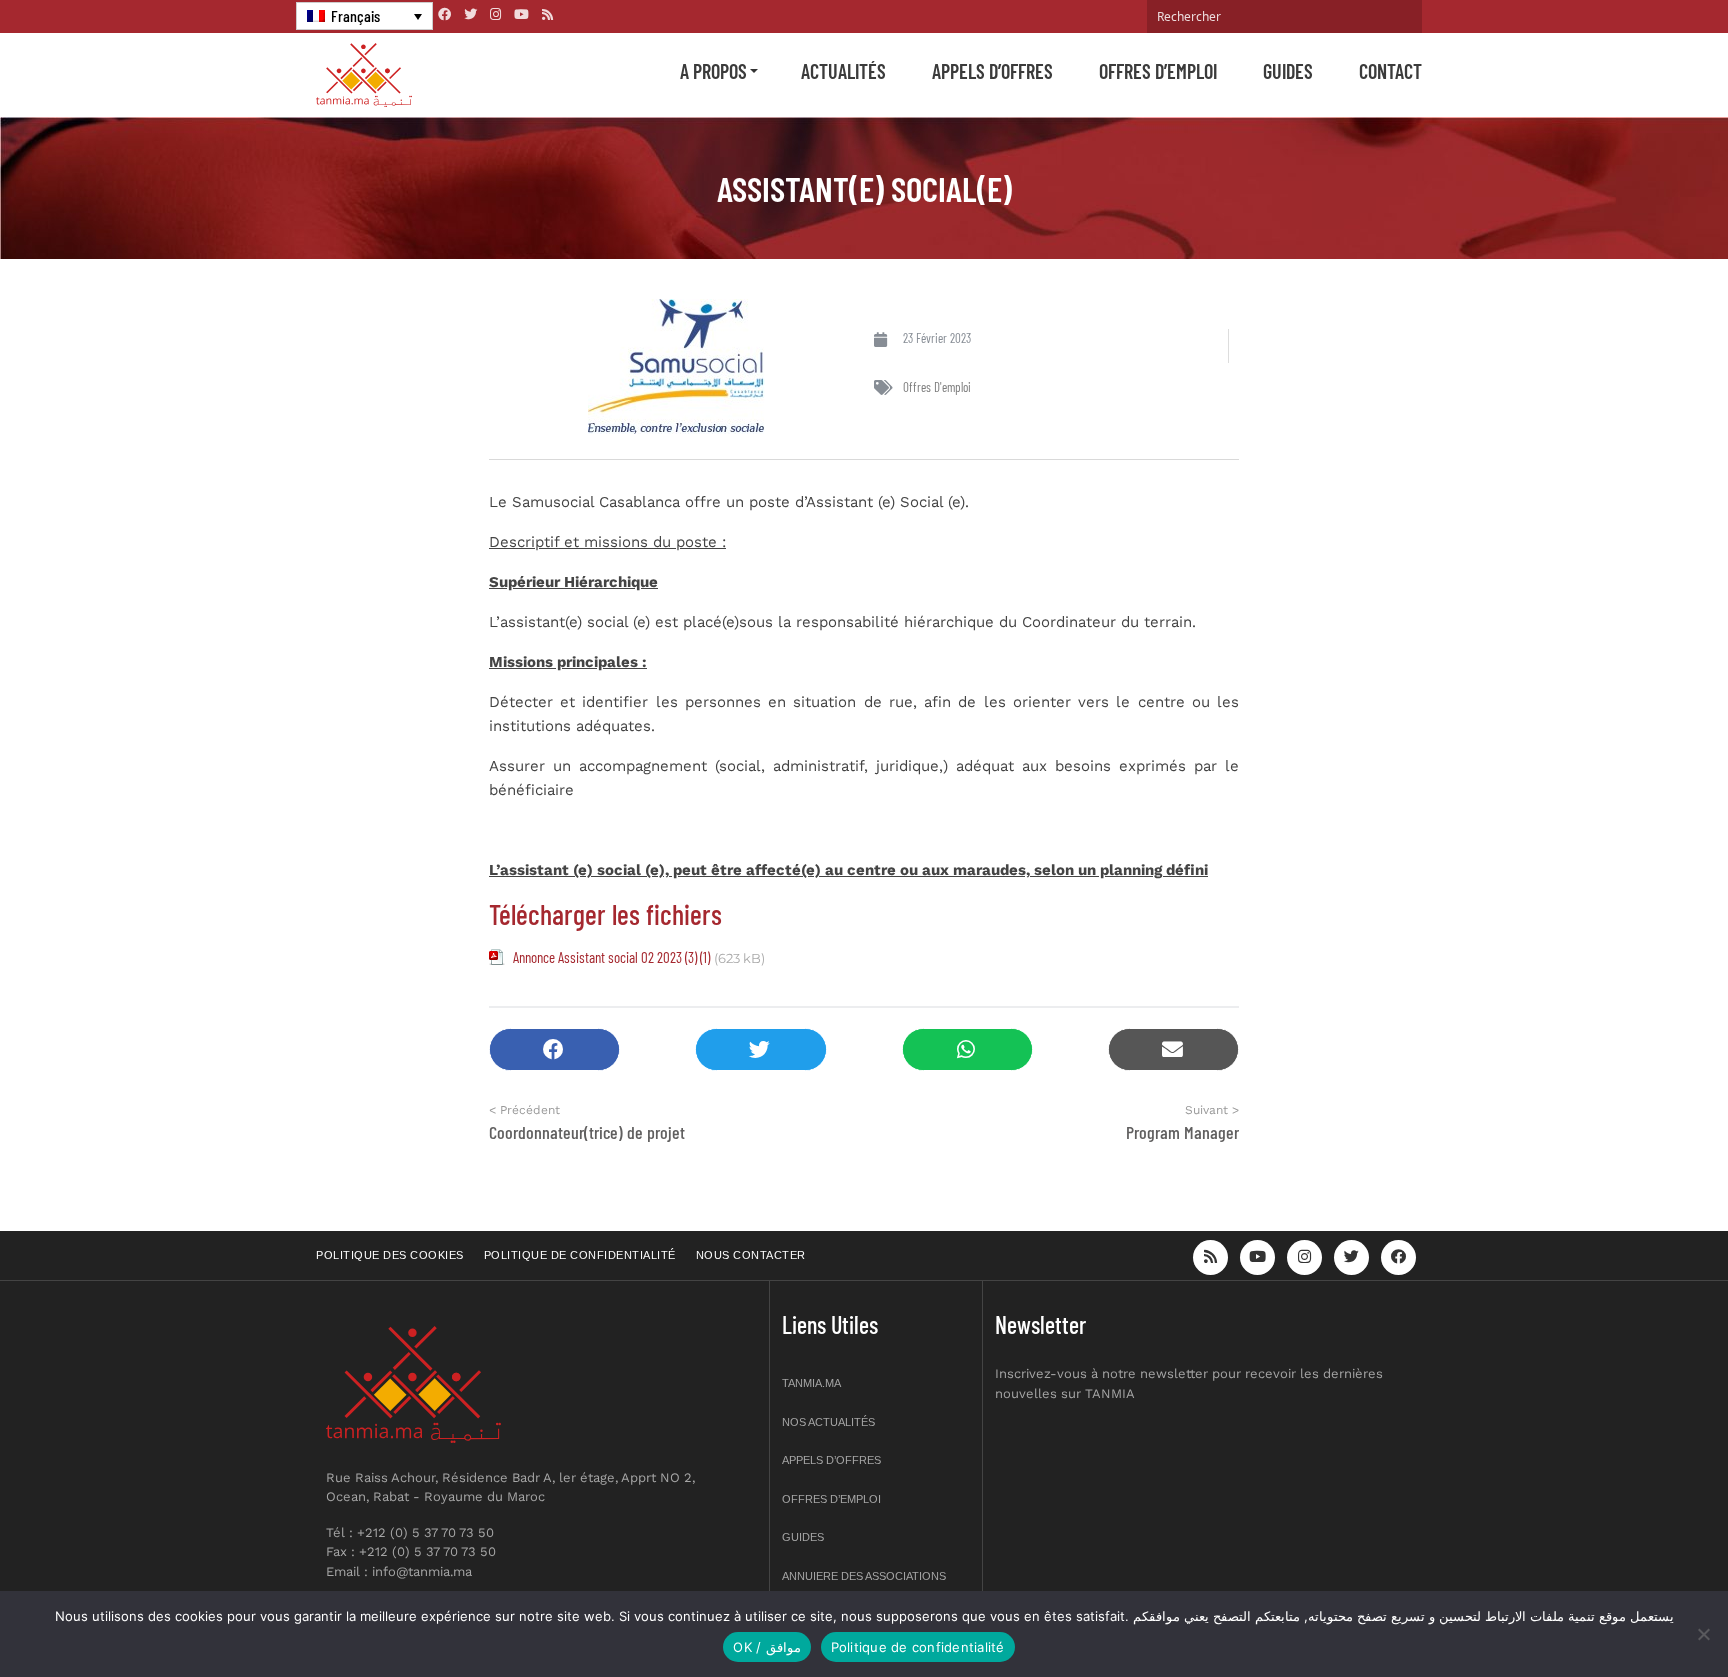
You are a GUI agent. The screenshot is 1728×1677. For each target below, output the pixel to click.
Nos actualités (828, 1422)
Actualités (843, 71)
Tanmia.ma (811, 1383)
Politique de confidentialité (580, 1255)
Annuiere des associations (864, 1576)
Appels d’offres (992, 71)
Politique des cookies (390, 1255)
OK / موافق (766, 1647)
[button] (554, 1049)
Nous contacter (751, 1255)
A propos (713, 71)
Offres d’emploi (1158, 71)
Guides (1288, 71)
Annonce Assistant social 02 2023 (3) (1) (611, 957)
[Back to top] (1643, 1614)
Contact (1390, 71)
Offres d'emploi (937, 387)
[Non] (1703, 1634)
